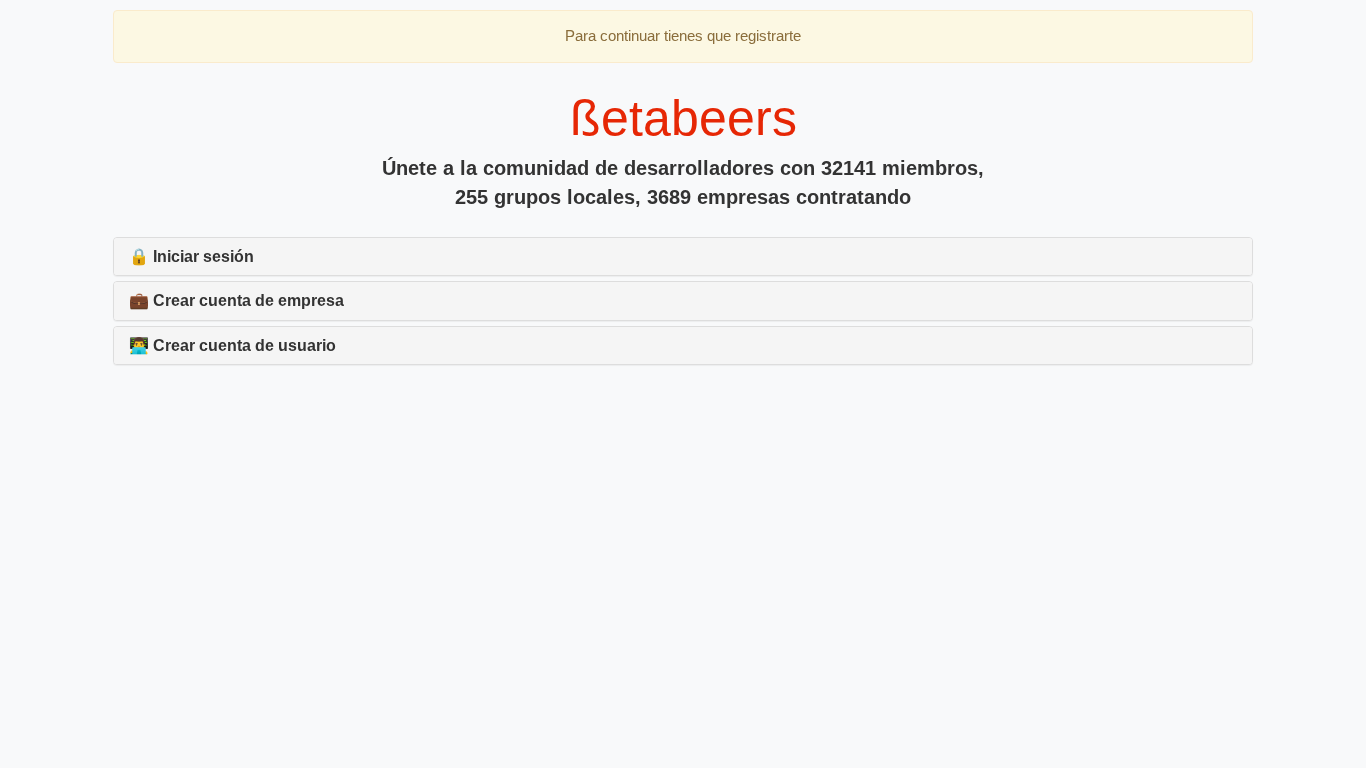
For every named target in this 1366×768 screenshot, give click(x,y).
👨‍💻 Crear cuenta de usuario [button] (232, 345)
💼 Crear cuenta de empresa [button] (236, 300)
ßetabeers (683, 118)
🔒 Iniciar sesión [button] (191, 256)
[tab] (683, 257)
